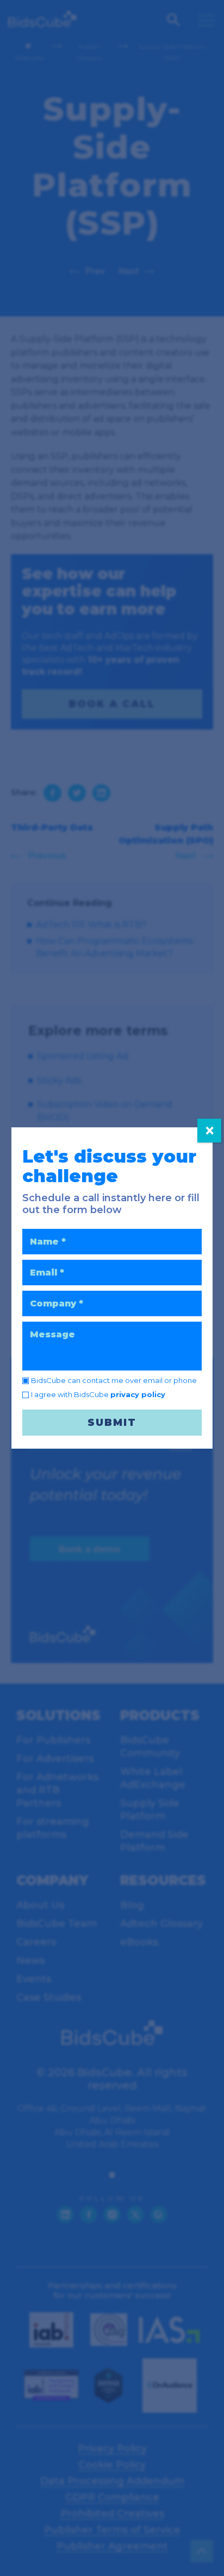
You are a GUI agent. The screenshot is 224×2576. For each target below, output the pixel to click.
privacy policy (138, 1394)
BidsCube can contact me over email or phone (114, 1380)
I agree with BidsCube (98, 1394)
